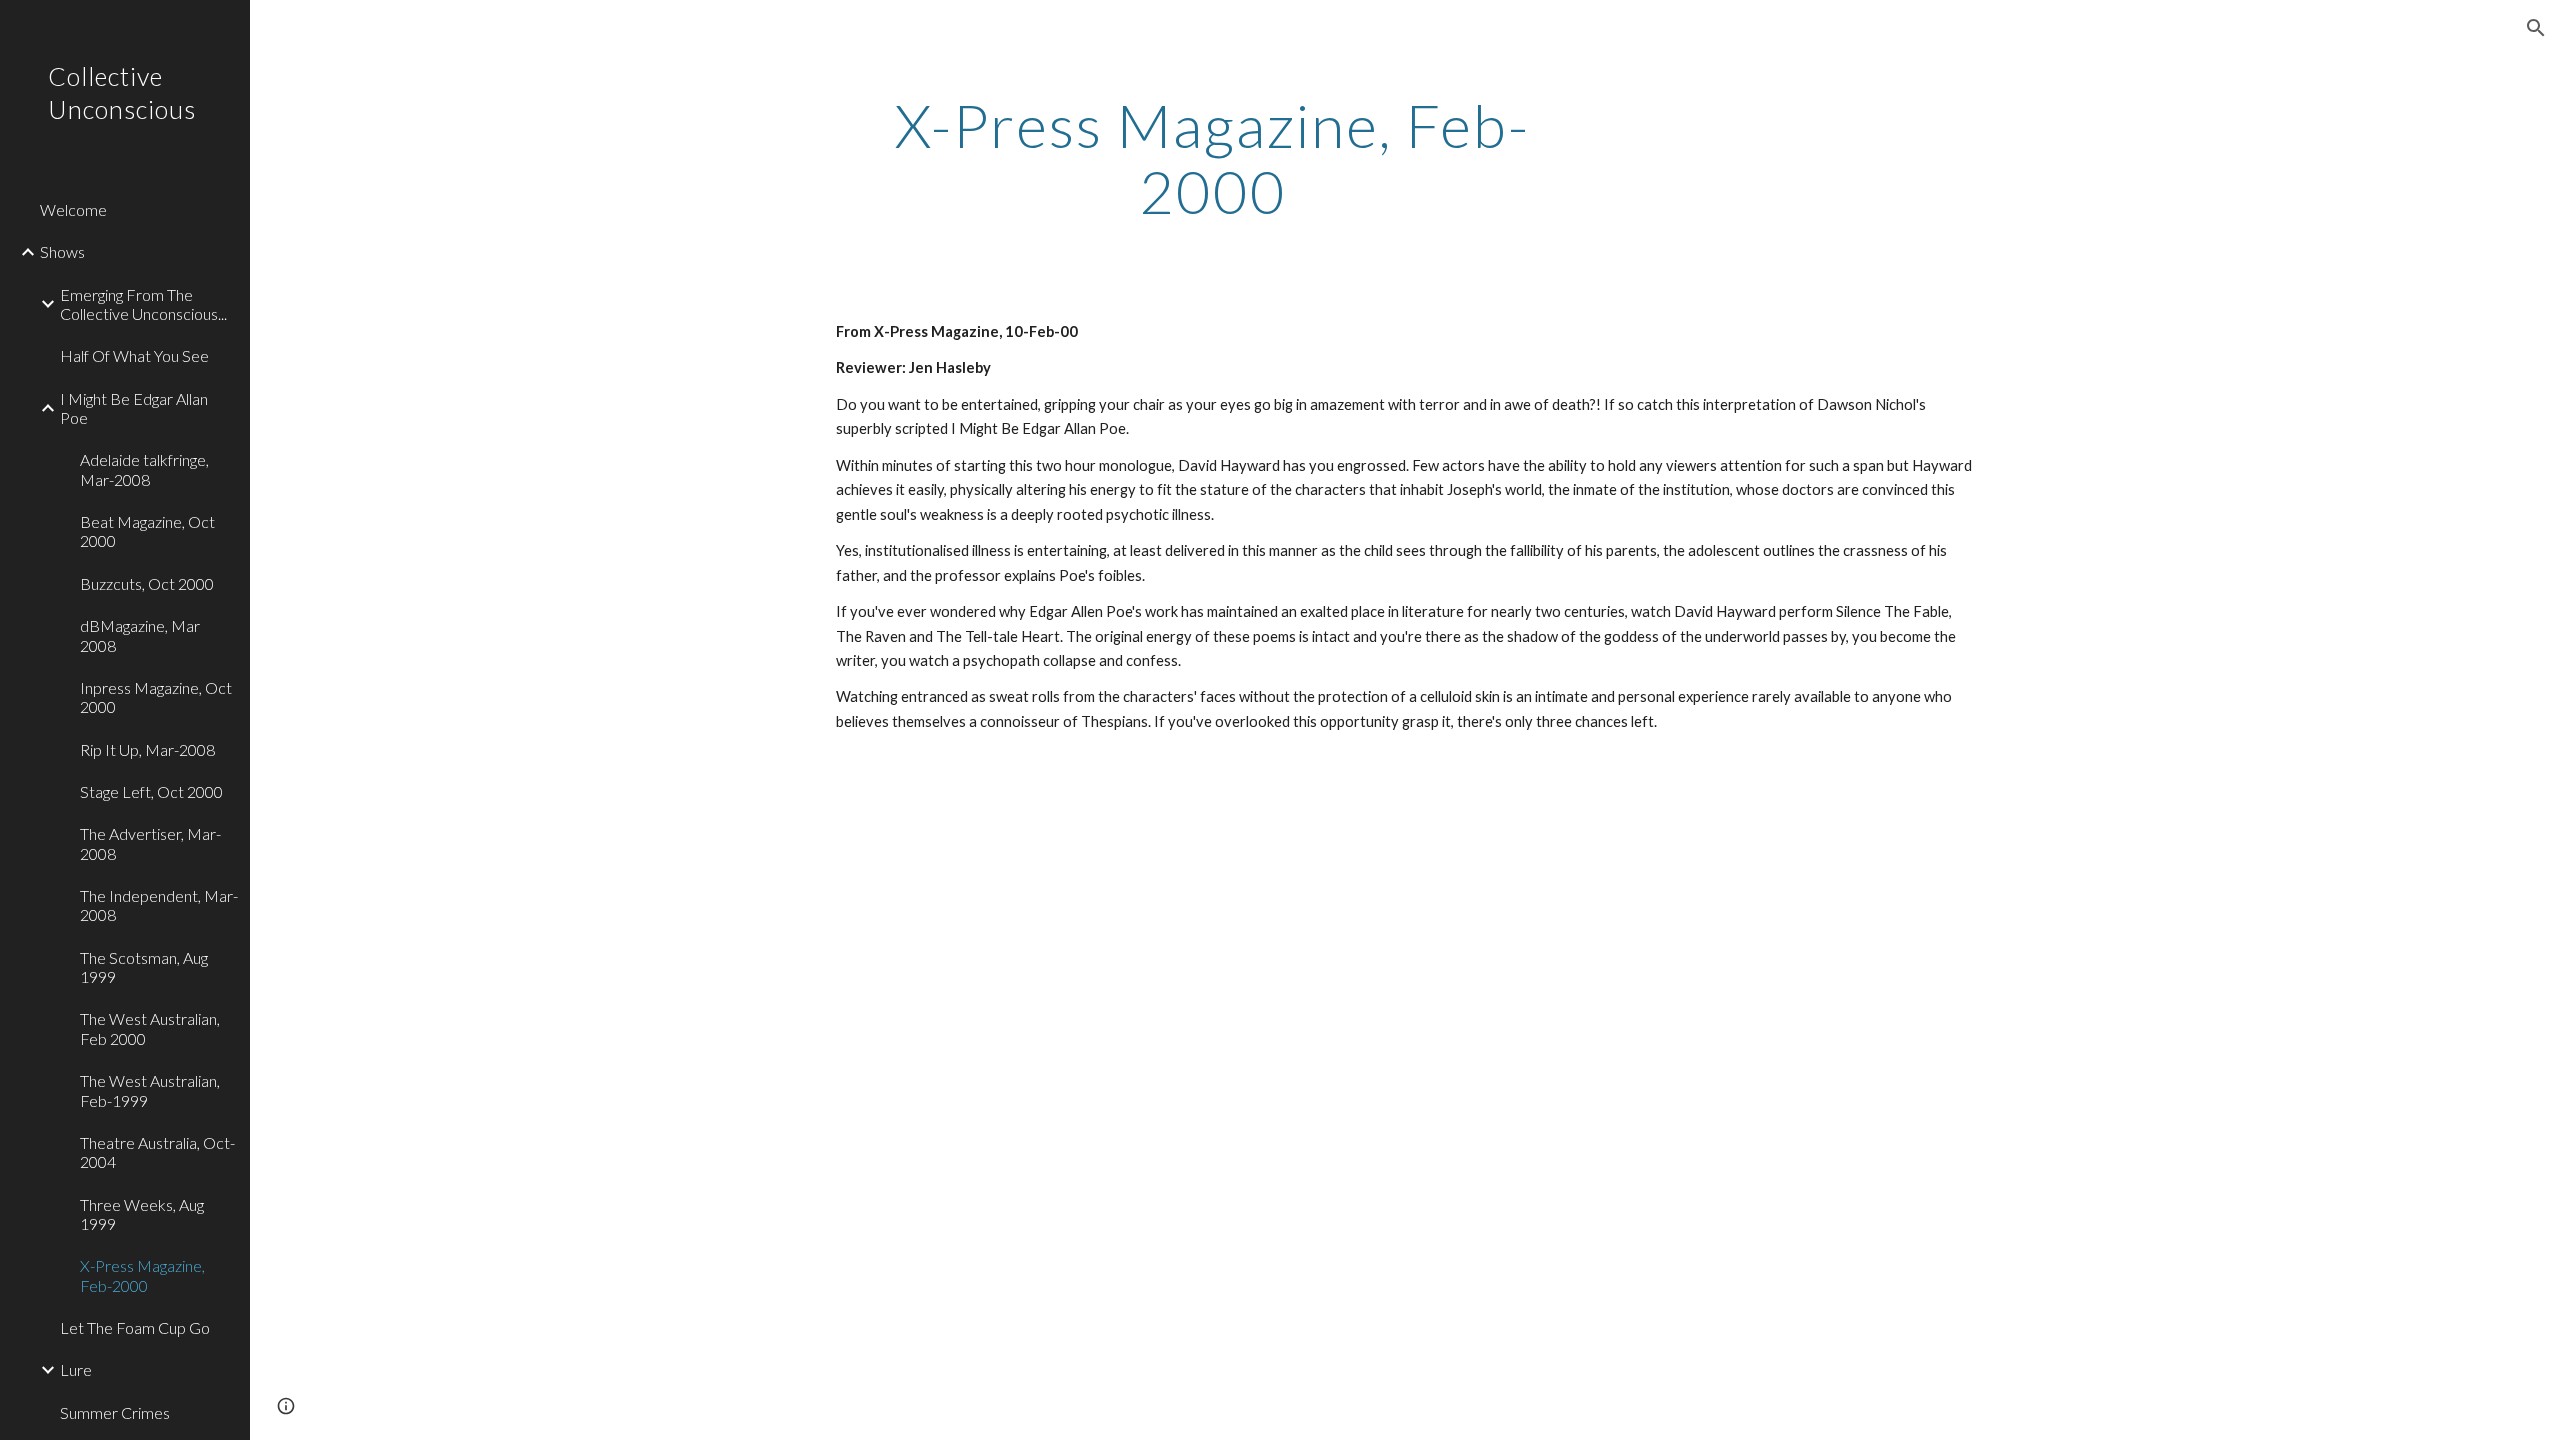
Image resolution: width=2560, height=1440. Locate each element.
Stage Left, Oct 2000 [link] (151, 791)
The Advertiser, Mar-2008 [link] (150, 843)
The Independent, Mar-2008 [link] (159, 905)
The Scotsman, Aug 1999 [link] (144, 967)
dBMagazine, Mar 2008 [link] (140, 635)
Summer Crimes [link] (115, 1412)
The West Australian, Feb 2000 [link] (150, 1028)
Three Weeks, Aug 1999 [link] (142, 1214)
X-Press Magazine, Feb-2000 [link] (142, 1275)
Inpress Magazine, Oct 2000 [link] (156, 697)
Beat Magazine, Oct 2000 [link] (147, 531)
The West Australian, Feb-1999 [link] (150, 1090)
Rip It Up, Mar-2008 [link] (147, 749)
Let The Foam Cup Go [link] (135, 1327)
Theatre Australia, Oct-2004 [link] (157, 1152)
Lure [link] (76, 1369)
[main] (1213, 158)
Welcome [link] (73, 209)
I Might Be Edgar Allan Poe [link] (134, 408)
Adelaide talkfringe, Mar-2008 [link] (144, 469)
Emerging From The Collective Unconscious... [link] (143, 304)
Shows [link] (62, 251)
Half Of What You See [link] (134, 355)
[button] (2536, 28)
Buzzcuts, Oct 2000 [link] (147, 583)
